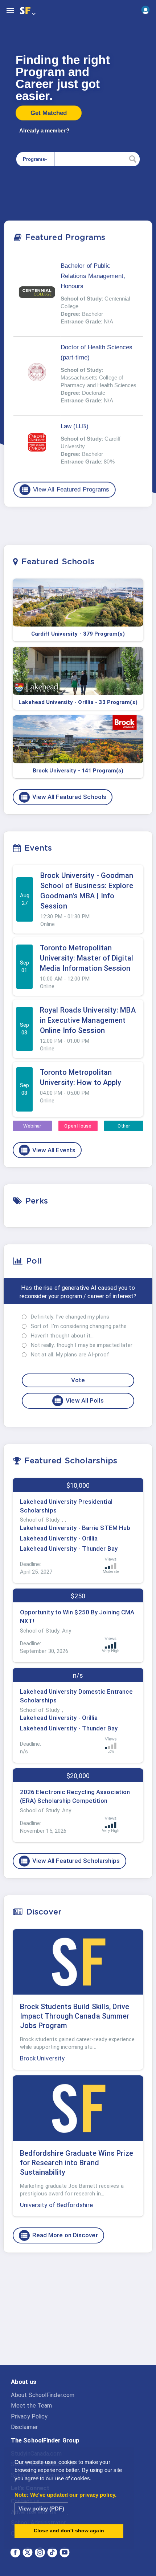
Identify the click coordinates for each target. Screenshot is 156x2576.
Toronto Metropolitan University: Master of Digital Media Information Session (87, 958)
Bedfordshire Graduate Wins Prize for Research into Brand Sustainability (77, 2163)
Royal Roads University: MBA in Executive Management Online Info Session (88, 1020)
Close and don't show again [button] (69, 2531)
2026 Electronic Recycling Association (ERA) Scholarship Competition (75, 1796)
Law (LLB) (75, 426)
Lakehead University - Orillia (59, 1538)
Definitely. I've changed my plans (70, 1317)
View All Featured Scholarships (70, 1861)
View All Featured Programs (65, 490)
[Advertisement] (78, 2315)
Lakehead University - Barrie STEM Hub (75, 1528)
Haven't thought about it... (62, 1336)
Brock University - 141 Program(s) (78, 771)
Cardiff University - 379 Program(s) (78, 634)
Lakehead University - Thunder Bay (69, 1549)
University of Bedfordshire (57, 2205)
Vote (78, 1380)
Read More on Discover (59, 2235)
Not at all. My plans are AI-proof (70, 1355)
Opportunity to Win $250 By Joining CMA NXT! (77, 1617)
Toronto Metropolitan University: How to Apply (81, 1077)
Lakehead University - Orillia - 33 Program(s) (78, 702)
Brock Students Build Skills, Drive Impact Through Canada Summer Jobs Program (75, 2016)
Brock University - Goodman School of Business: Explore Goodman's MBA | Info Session (87, 891)
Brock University (42, 2058)
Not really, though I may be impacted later (82, 1345)
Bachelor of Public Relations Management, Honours (93, 276)
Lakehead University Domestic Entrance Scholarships (77, 1696)
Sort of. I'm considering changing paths (79, 1326)
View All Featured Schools (63, 797)
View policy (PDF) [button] (41, 2509)
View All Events (48, 1150)
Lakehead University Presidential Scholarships (66, 1506)
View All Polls (79, 1401)
